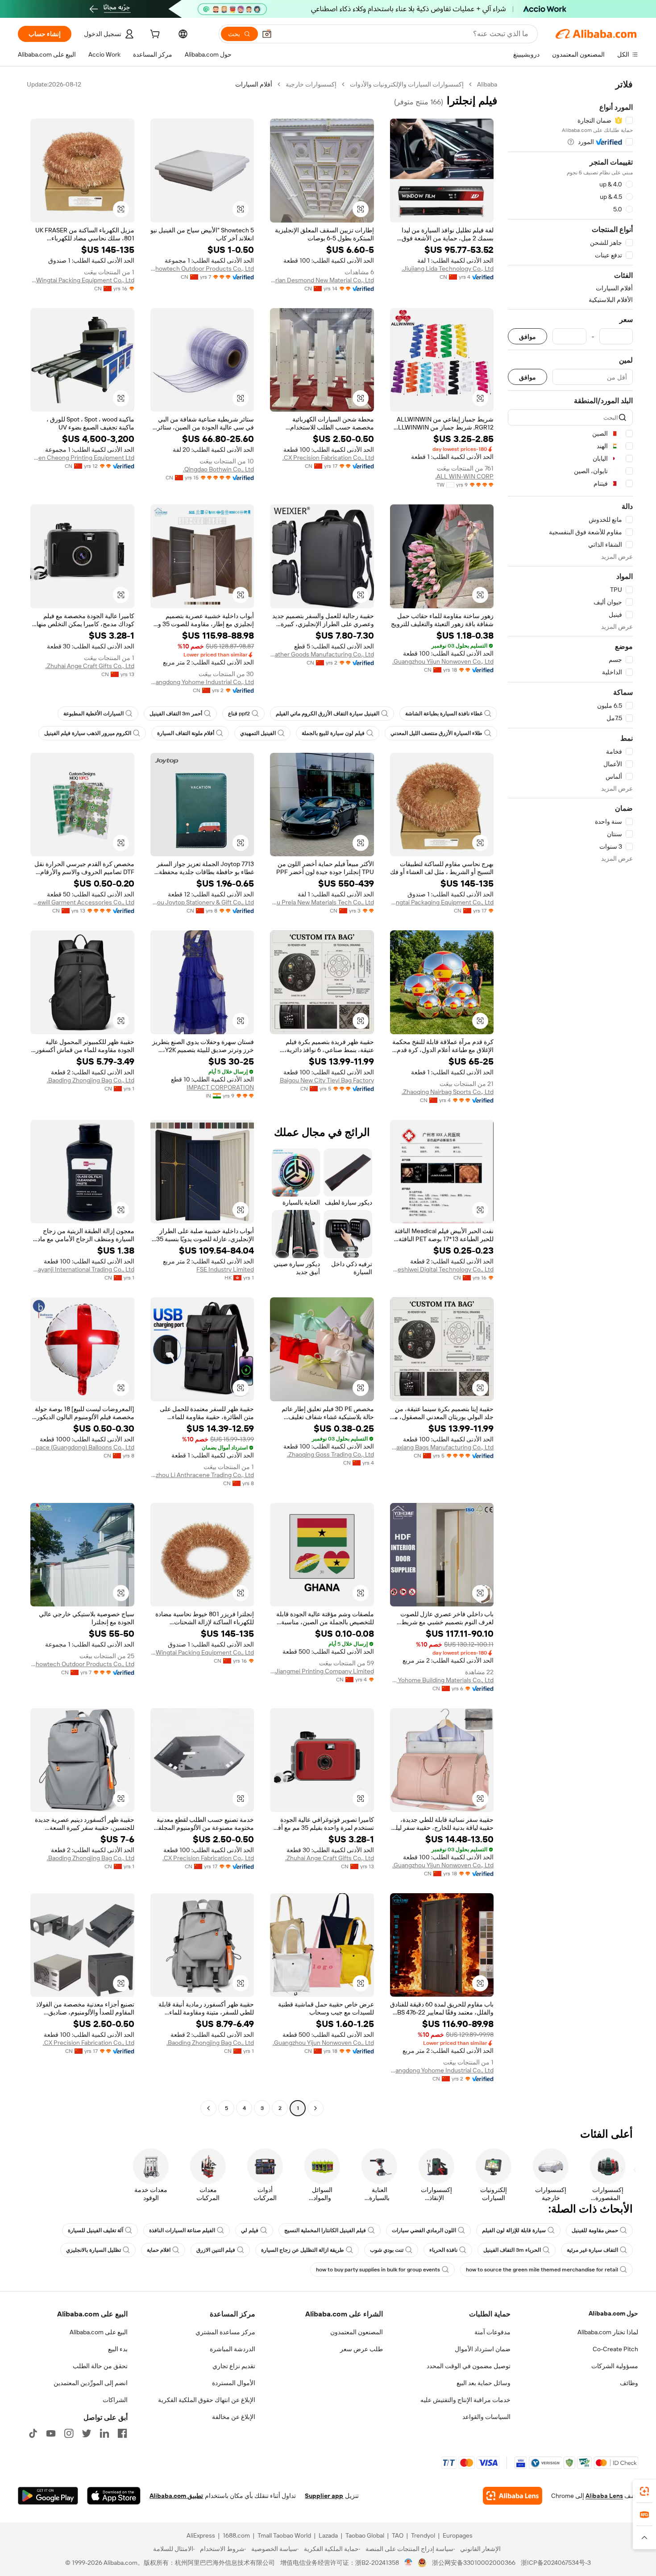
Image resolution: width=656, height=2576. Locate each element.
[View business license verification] (409, 2563)
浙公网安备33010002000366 (474, 2563)
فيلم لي (250, 2230)
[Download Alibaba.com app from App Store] (114, 2496)
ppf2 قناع (239, 714)
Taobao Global (365, 2535)
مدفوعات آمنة (492, 2332)
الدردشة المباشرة (233, 2349)
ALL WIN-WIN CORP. (464, 476)
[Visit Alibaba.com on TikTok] (33, 2433)
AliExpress (201, 2535)
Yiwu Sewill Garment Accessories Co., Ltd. (82, 902)
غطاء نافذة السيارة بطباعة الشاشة (444, 714)
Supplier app (324, 2496)
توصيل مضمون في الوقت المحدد (469, 2366)
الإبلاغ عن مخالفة (234, 2417)
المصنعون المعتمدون (357, 2332)
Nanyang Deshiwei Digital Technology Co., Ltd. (442, 1269)
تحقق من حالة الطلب (100, 2366)
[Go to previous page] (316, 2108)
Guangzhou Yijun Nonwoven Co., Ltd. (443, 661)
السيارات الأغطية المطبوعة (93, 714)
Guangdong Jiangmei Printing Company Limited (322, 1671)
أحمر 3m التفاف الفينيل (176, 714)
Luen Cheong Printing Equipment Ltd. (82, 458)
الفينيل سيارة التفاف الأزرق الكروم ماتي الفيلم (328, 714)
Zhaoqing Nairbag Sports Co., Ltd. (448, 1092)
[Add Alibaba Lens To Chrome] (513, 2496)
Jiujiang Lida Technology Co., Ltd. (448, 268)
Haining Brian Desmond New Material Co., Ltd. (322, 280)
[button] (267, 34)
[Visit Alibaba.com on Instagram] (69, 2433)
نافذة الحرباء (443, 2250)
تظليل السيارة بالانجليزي (93, 2250)
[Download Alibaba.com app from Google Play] (48, 2496)
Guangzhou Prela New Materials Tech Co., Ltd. (322, 902)
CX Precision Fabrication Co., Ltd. (328, 458)
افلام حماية (159, 2250)
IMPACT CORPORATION (220, 1087)
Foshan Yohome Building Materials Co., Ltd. (442, 1680)
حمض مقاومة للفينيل (595, 2230)
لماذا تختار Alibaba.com (608, 2332)
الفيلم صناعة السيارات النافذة (182, 2230)
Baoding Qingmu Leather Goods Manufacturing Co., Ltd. (322, 654)
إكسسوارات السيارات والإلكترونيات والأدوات (407, 84)
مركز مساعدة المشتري (225, 2332)
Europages (458, 2535)
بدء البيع (118, 2349)
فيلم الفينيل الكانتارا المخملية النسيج (325, 2230)
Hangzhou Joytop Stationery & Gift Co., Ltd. (202, 902)
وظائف (629, 2383)
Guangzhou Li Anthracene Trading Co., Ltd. (202, 1475)
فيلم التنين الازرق (216, 2250)
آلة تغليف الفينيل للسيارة (95, 2230)
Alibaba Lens (604, 2496)
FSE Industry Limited (225, 1269)
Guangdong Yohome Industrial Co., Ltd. (202, 682)
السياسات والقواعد (486, 2417)
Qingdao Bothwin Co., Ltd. (218, 469)
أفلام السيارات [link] (254, 84)
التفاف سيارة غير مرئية (592, 2250)
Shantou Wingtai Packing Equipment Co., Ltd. (82, 280)
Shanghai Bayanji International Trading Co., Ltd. (82, 1269)
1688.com (236, 2535)
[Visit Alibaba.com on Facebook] (122, 2433)
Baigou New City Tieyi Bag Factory (327, 1080)
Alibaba (487, 84)
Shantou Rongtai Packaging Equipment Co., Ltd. (442, 902)
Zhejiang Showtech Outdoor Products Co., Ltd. (202, 268)
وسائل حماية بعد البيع (484, 2383)
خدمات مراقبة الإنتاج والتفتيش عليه (465, 2400)
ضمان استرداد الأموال (483, 2349)
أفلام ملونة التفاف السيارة (186, 733)
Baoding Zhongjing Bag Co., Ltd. (91, 1080)
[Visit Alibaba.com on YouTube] (51, 2433)
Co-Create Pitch (615, 2349)
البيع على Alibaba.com (99, 2332)
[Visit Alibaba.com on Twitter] (87, 2433)
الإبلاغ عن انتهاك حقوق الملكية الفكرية (207, 2400)
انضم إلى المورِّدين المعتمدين (91, 2383)
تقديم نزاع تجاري (234, 2366)
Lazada (328, 2535)
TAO (398, 2535)
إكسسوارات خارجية (311, 84)
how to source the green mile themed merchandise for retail (542, 2270)
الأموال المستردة (234, 2383)
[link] (644, 2491)
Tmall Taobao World (284, 2535)
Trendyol (423, 2535)
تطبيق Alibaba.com (176, 2496)
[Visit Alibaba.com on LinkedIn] (104, 2433)
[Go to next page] (208, 2108)
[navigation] (570, 1097)
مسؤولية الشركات (615, 2366)
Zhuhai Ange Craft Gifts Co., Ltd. (90, 666)
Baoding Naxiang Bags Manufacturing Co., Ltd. (442, 1447)
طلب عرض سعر (361, 2349)
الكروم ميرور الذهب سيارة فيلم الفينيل (88, 733)
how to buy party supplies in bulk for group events (378, 2270)
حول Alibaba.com (613, 2313)
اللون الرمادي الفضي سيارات (424, 2230)
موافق (527, 336)
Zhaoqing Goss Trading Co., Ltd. (330, 1454)
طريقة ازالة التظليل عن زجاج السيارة (303, 2250)
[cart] (154, 35)
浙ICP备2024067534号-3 (556, 2563)
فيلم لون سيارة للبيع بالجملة (333, 733)
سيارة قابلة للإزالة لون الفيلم (514, 2230)
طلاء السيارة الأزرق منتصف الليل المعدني (436, 733)
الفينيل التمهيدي (258, 733)
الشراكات (115, 2400)
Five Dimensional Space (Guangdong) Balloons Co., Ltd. (82, 1447)
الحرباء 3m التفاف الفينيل (512, 2250)
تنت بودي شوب (387, 2250)
